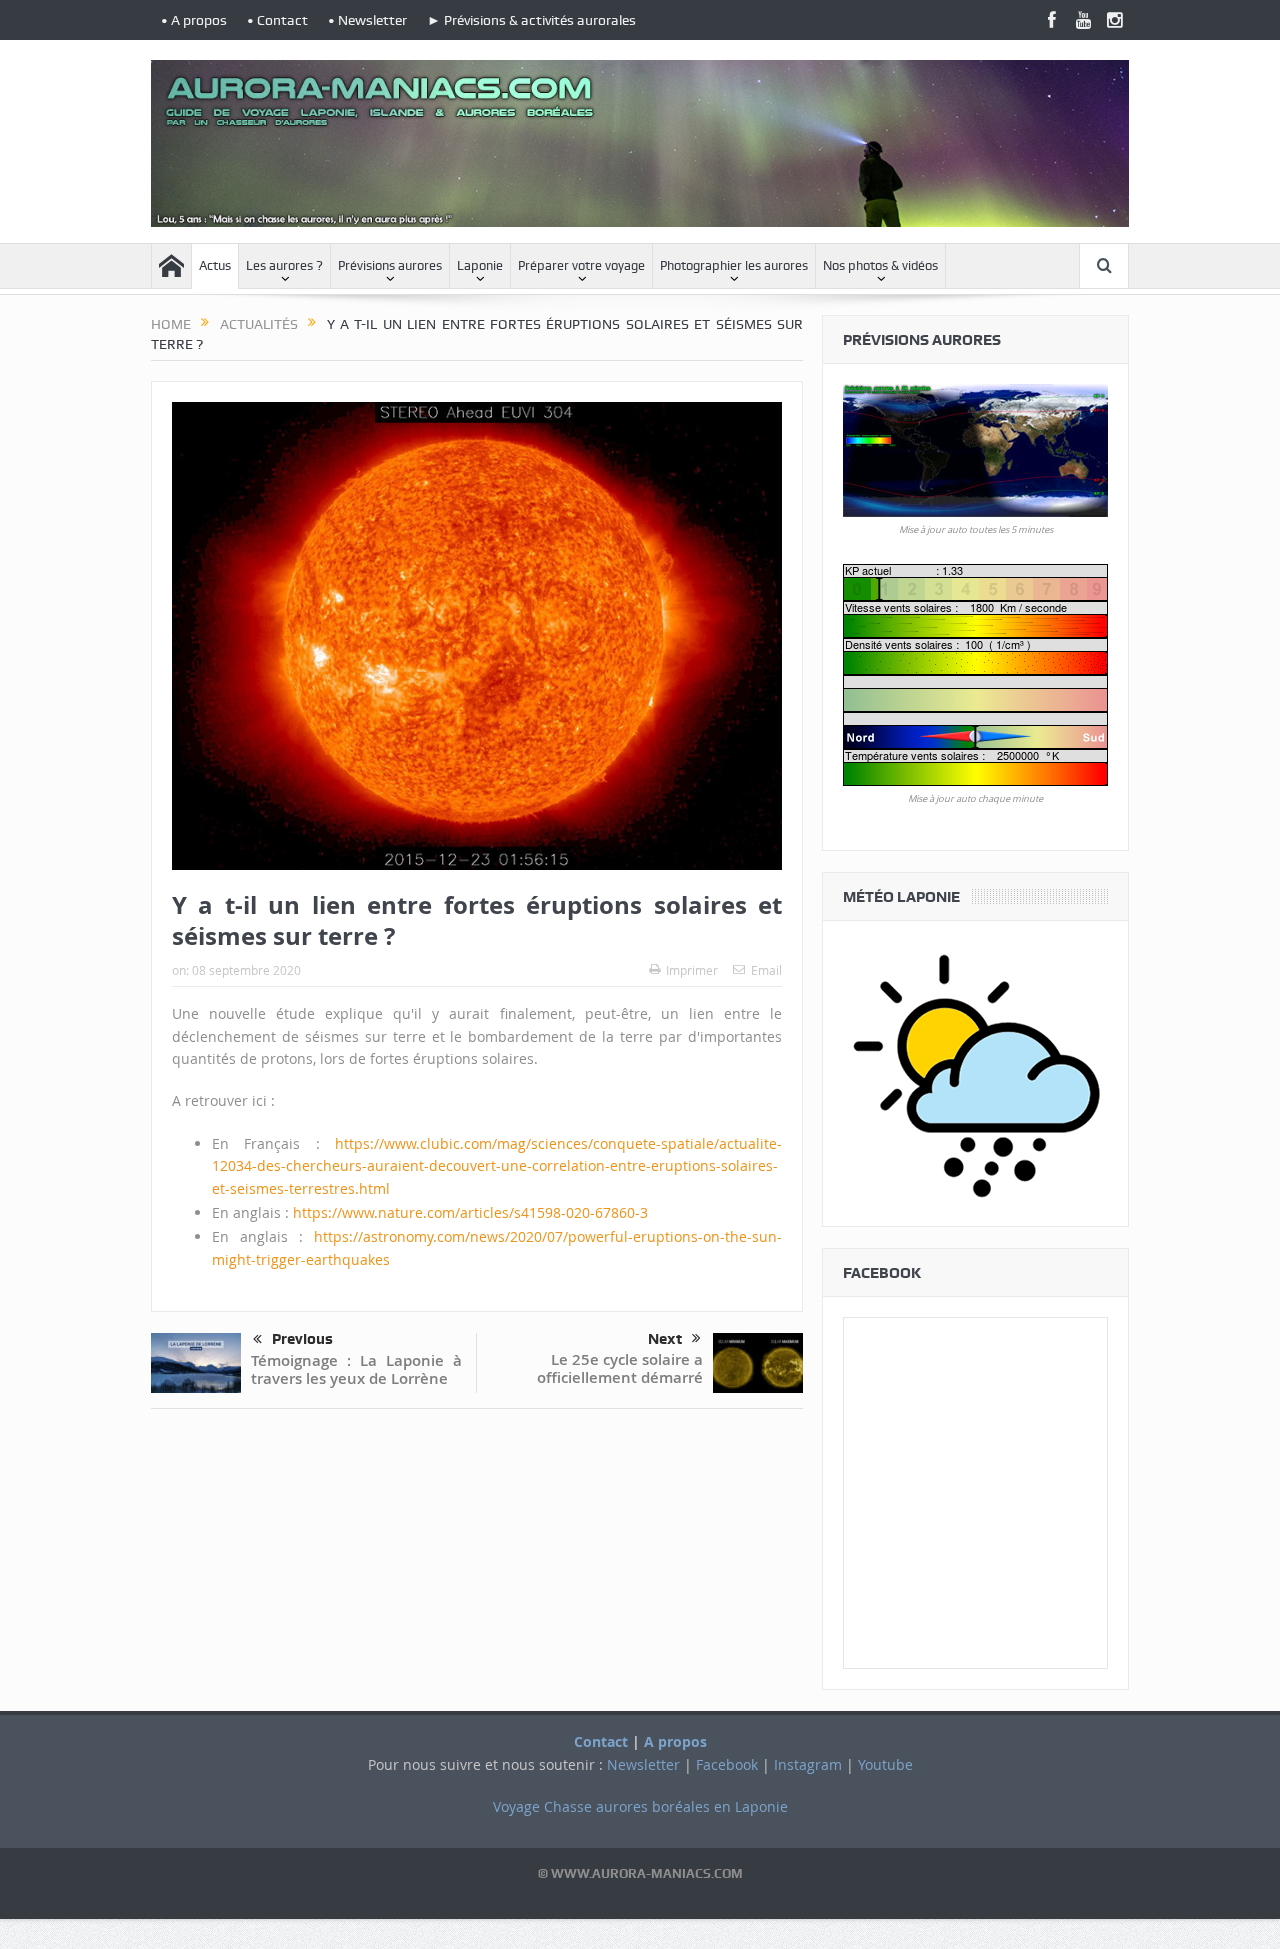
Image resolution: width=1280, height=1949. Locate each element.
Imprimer (692, 970)
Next (665, 1339)
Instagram (808, 1764)
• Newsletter (367, 20)
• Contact (277, 20)
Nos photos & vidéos (880, 265)
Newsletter (643, 1764)
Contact (601, 1741)
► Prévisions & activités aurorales (531, 20)
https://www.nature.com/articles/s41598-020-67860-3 (470, 1212)
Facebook (727, 1764)
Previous (302, 1339)
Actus (215, 265)
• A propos (194, 20)
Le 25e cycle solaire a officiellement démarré (620, 1368)
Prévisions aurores (390, 265)
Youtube (885, 1764)
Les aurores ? (284, 265)
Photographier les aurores (734, 265)
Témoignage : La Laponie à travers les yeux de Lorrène (356, 1369)
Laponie (480, 265)
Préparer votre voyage (581, 265)
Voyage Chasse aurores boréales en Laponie (640, 1806)
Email (766, 970)
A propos (675, 1741)
